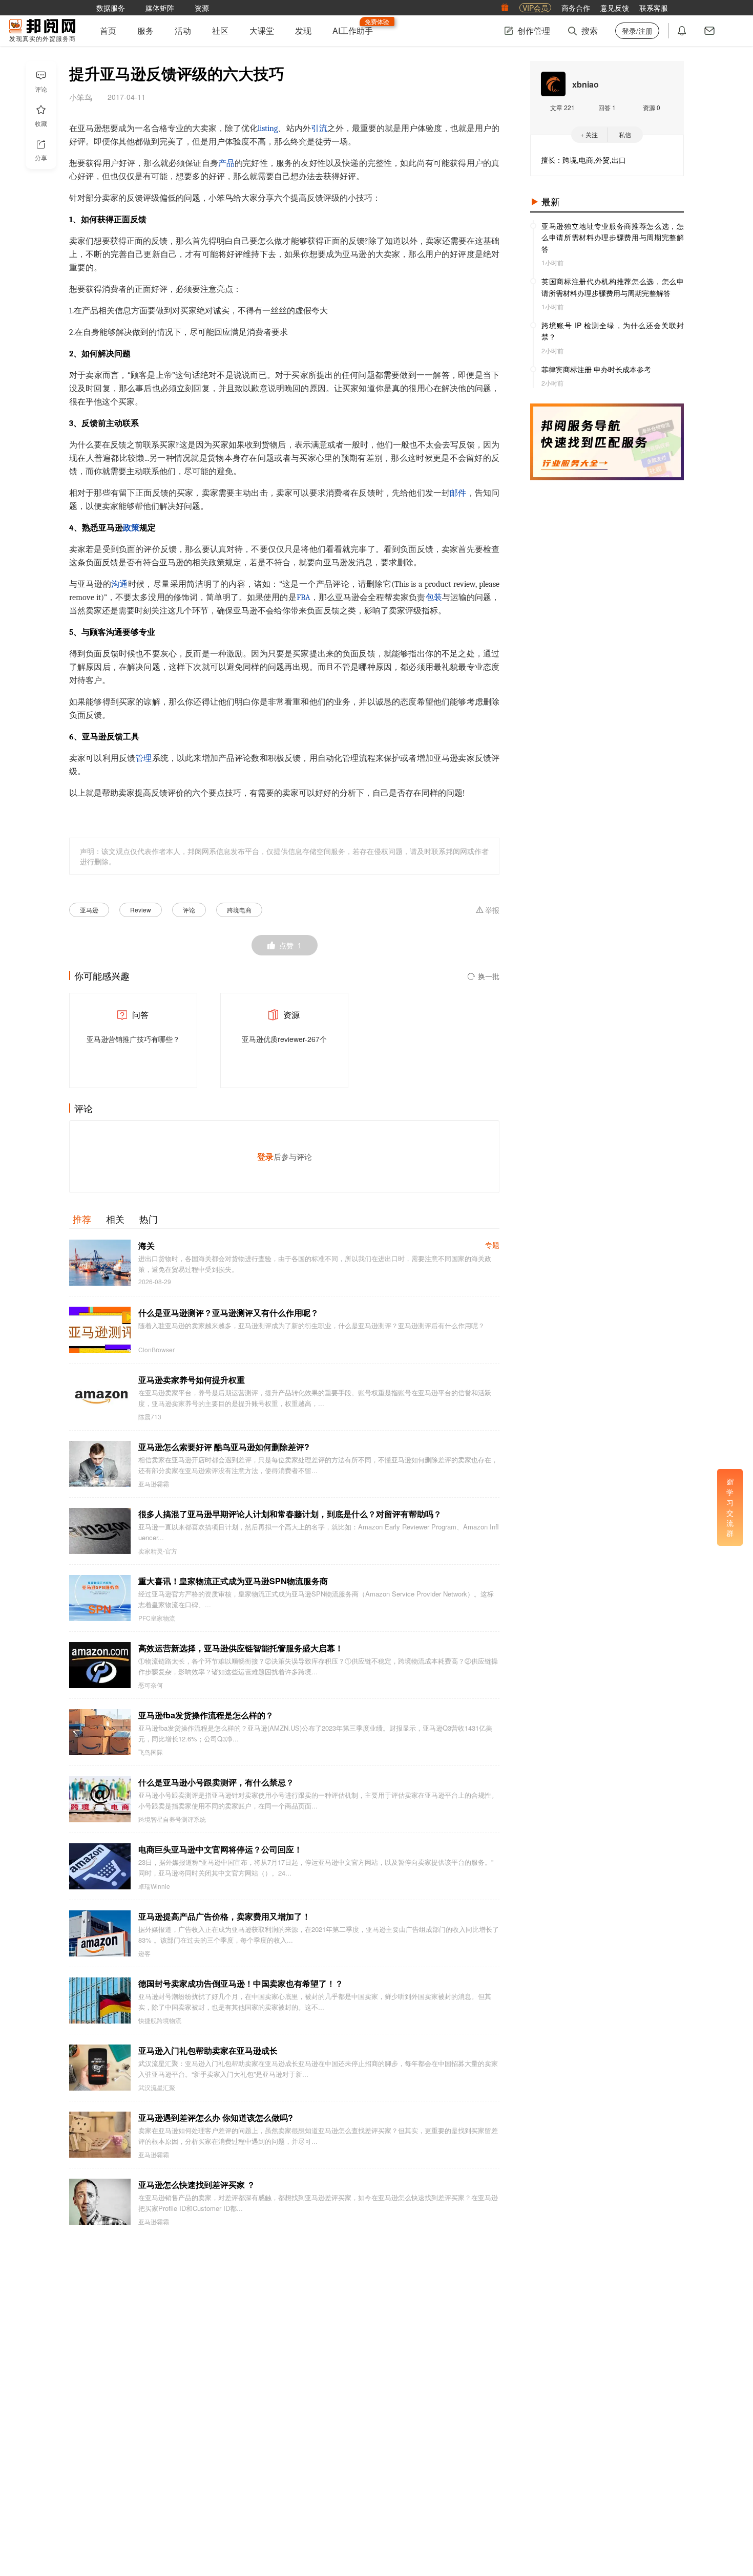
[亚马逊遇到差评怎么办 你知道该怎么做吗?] (100, 2135)
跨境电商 (239, 910)
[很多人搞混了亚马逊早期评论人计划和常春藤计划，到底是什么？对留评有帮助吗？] (100, 1531)
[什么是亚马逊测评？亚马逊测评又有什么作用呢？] (100, 1330)
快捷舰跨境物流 (160, 2020)
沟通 (120, 584)
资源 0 (652, 107)
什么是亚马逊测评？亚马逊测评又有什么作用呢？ (228, 1313)
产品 (226, 163)
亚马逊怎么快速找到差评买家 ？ (197, 2185)
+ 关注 (589, 134)
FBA (304, 598)
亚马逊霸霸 (154, 1484)
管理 (143, 758)
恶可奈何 (151, 1685)
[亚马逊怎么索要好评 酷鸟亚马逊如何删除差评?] (100, 1464)
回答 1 (607, 107)
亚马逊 (89, 910)
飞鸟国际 (151, 1752)
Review (141, 910)
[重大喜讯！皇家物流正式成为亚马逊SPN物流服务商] (100, 1598)
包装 (434, 598)
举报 (492, 910)
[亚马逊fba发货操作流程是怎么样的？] (100, 1732)
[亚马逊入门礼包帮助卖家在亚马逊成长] (100, 2068)
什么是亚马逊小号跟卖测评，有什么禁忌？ (216, 1782)
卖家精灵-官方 (158, 1551)
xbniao (585, 84)
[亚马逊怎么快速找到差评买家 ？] (100, 2202)
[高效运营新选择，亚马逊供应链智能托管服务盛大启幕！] (100, 1665)
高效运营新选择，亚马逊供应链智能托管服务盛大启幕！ (241, 1648)
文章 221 (562, 107)
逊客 (144, 1953)
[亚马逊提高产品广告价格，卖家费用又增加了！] (100, 1933)
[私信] (709, 31)
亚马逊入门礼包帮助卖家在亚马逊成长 (208, 2050)
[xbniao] (553, 84)
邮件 (458, 493)
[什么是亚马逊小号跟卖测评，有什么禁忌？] (100, 1799)
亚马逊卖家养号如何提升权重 (192, 1380)
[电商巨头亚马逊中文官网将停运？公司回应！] (100, 1866)
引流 (319, 129)
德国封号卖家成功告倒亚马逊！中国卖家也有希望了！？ (241, 1983)
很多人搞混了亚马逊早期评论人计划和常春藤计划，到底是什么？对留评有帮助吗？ (290, 1514)
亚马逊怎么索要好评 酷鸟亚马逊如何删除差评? (224, 1447)
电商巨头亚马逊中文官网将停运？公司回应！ (220, 1849)
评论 (189, 910)
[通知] (682, 31)
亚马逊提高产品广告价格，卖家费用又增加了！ (224, 1916)
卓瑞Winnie (154, 1886)
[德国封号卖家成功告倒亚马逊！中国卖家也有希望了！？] (100, 2000)
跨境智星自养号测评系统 (172, 1819)
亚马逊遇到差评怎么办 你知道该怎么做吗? (216, 2117)
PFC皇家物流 (157, 1618)
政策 (131, 528)
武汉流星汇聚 (157, 2088)
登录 (265, 1156)
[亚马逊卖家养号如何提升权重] (100, 1397)
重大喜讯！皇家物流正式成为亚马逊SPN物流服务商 (233, 1581)
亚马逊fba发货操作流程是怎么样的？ (206, 1715)
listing (268, 129)
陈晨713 (150, 1417)
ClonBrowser (156, 1350)
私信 (625, 134)
